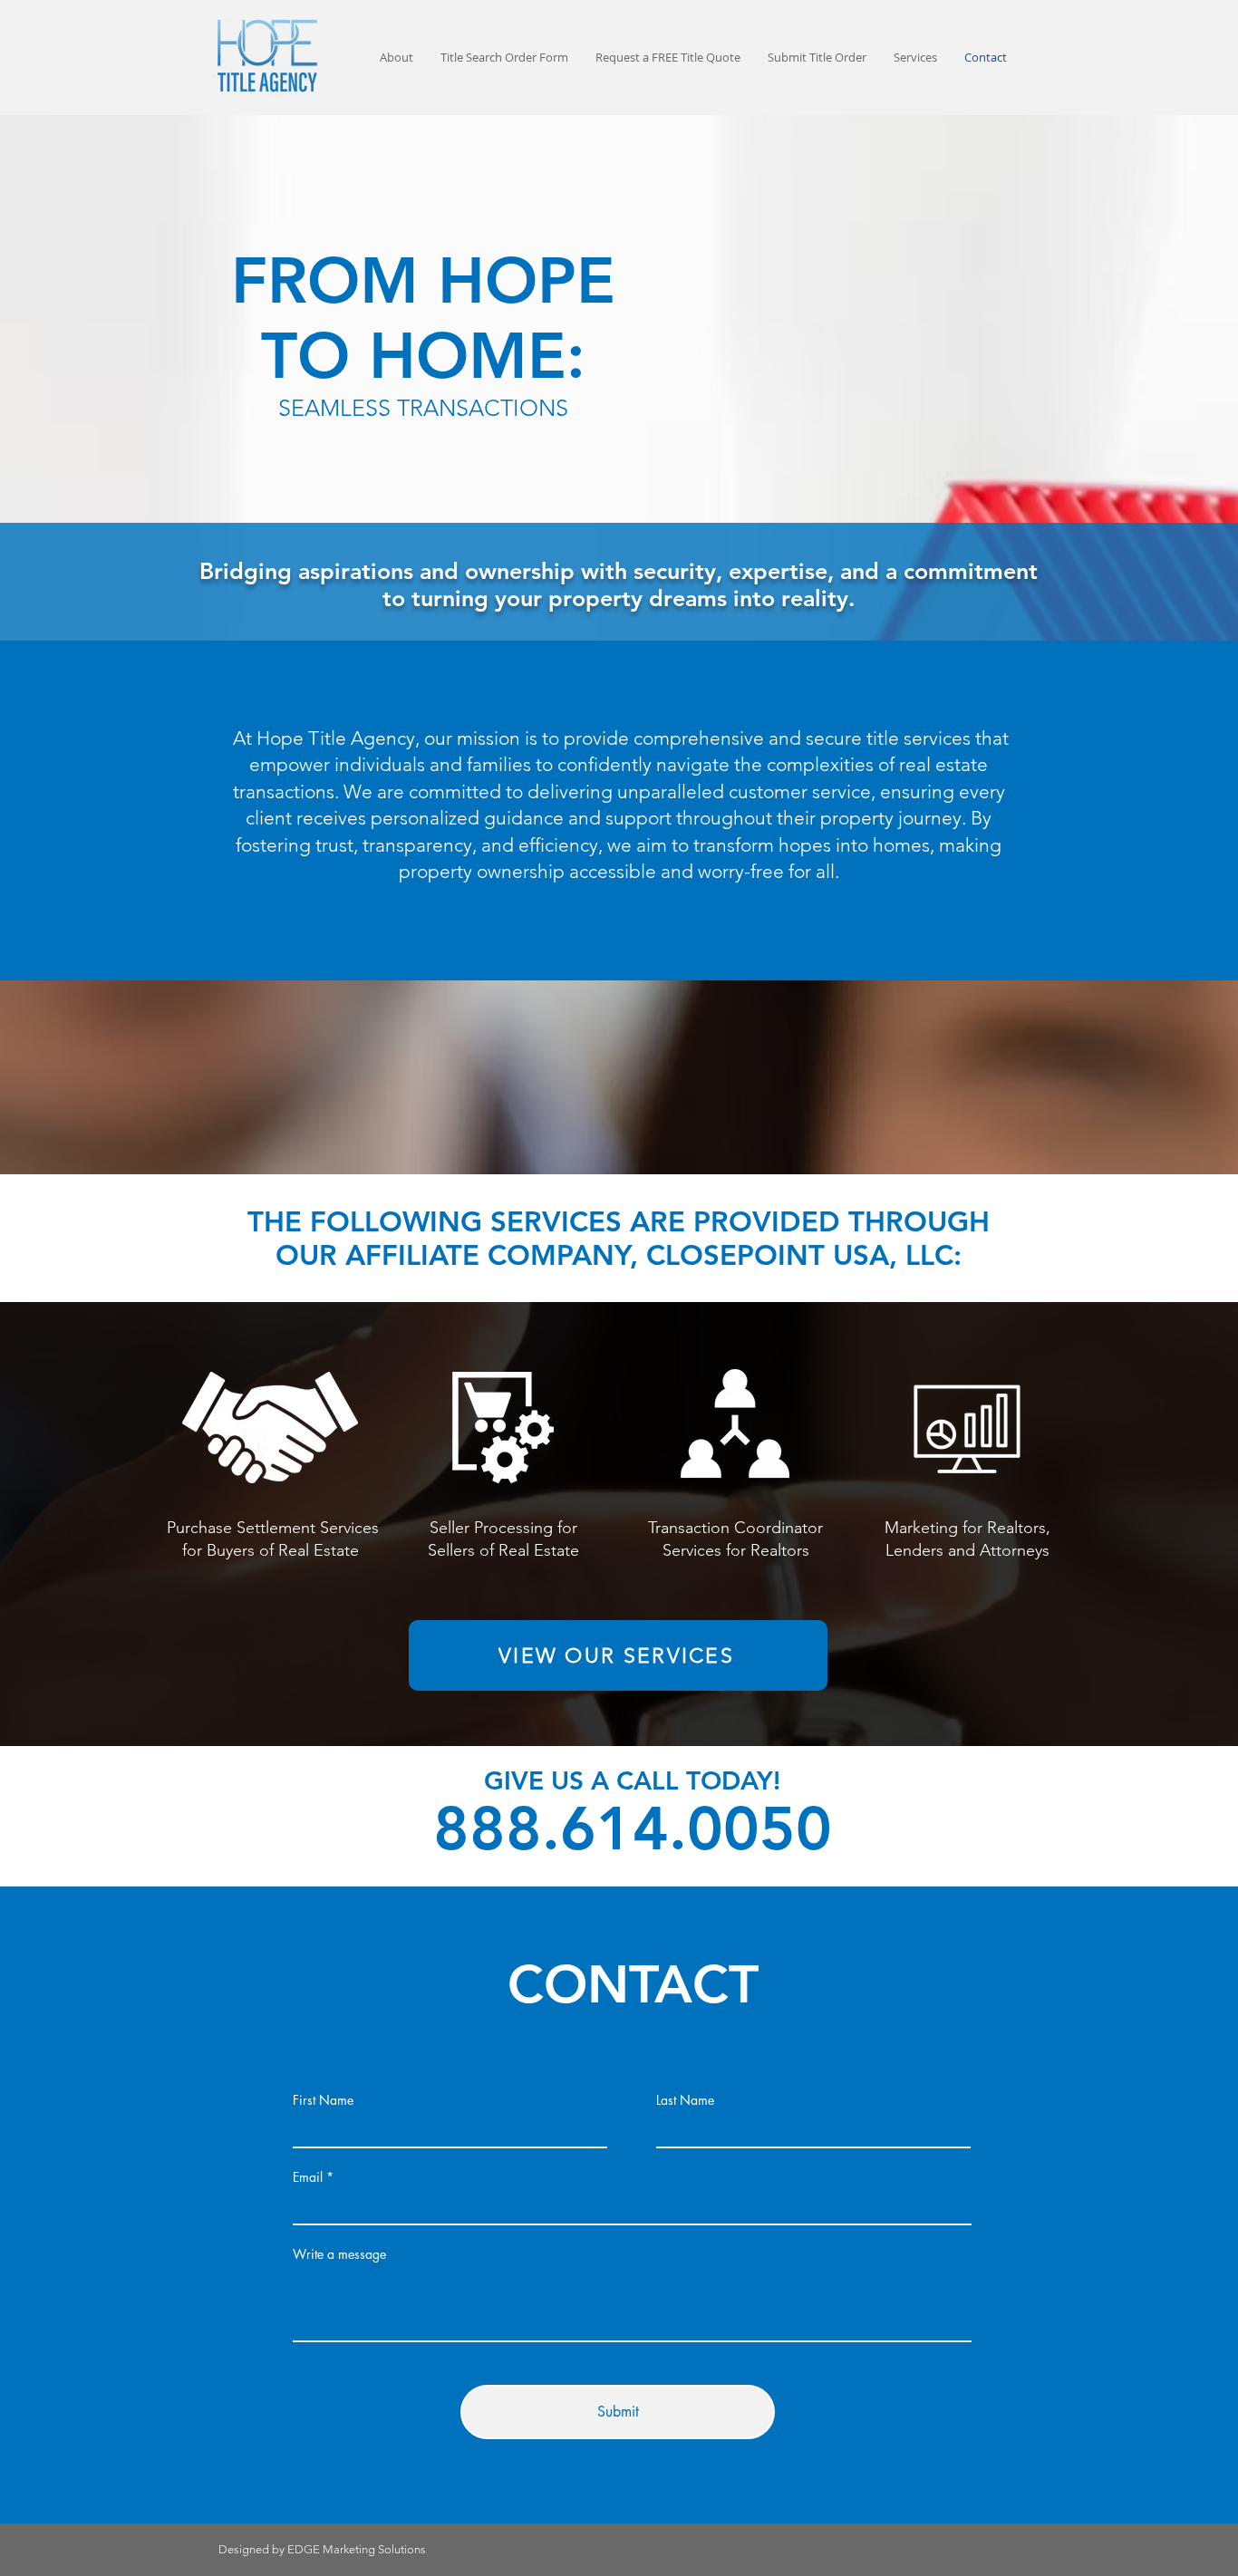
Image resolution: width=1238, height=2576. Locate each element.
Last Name (685, 2100)
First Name (323, 2100)
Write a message (339, 2254)
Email (308, 2177)
